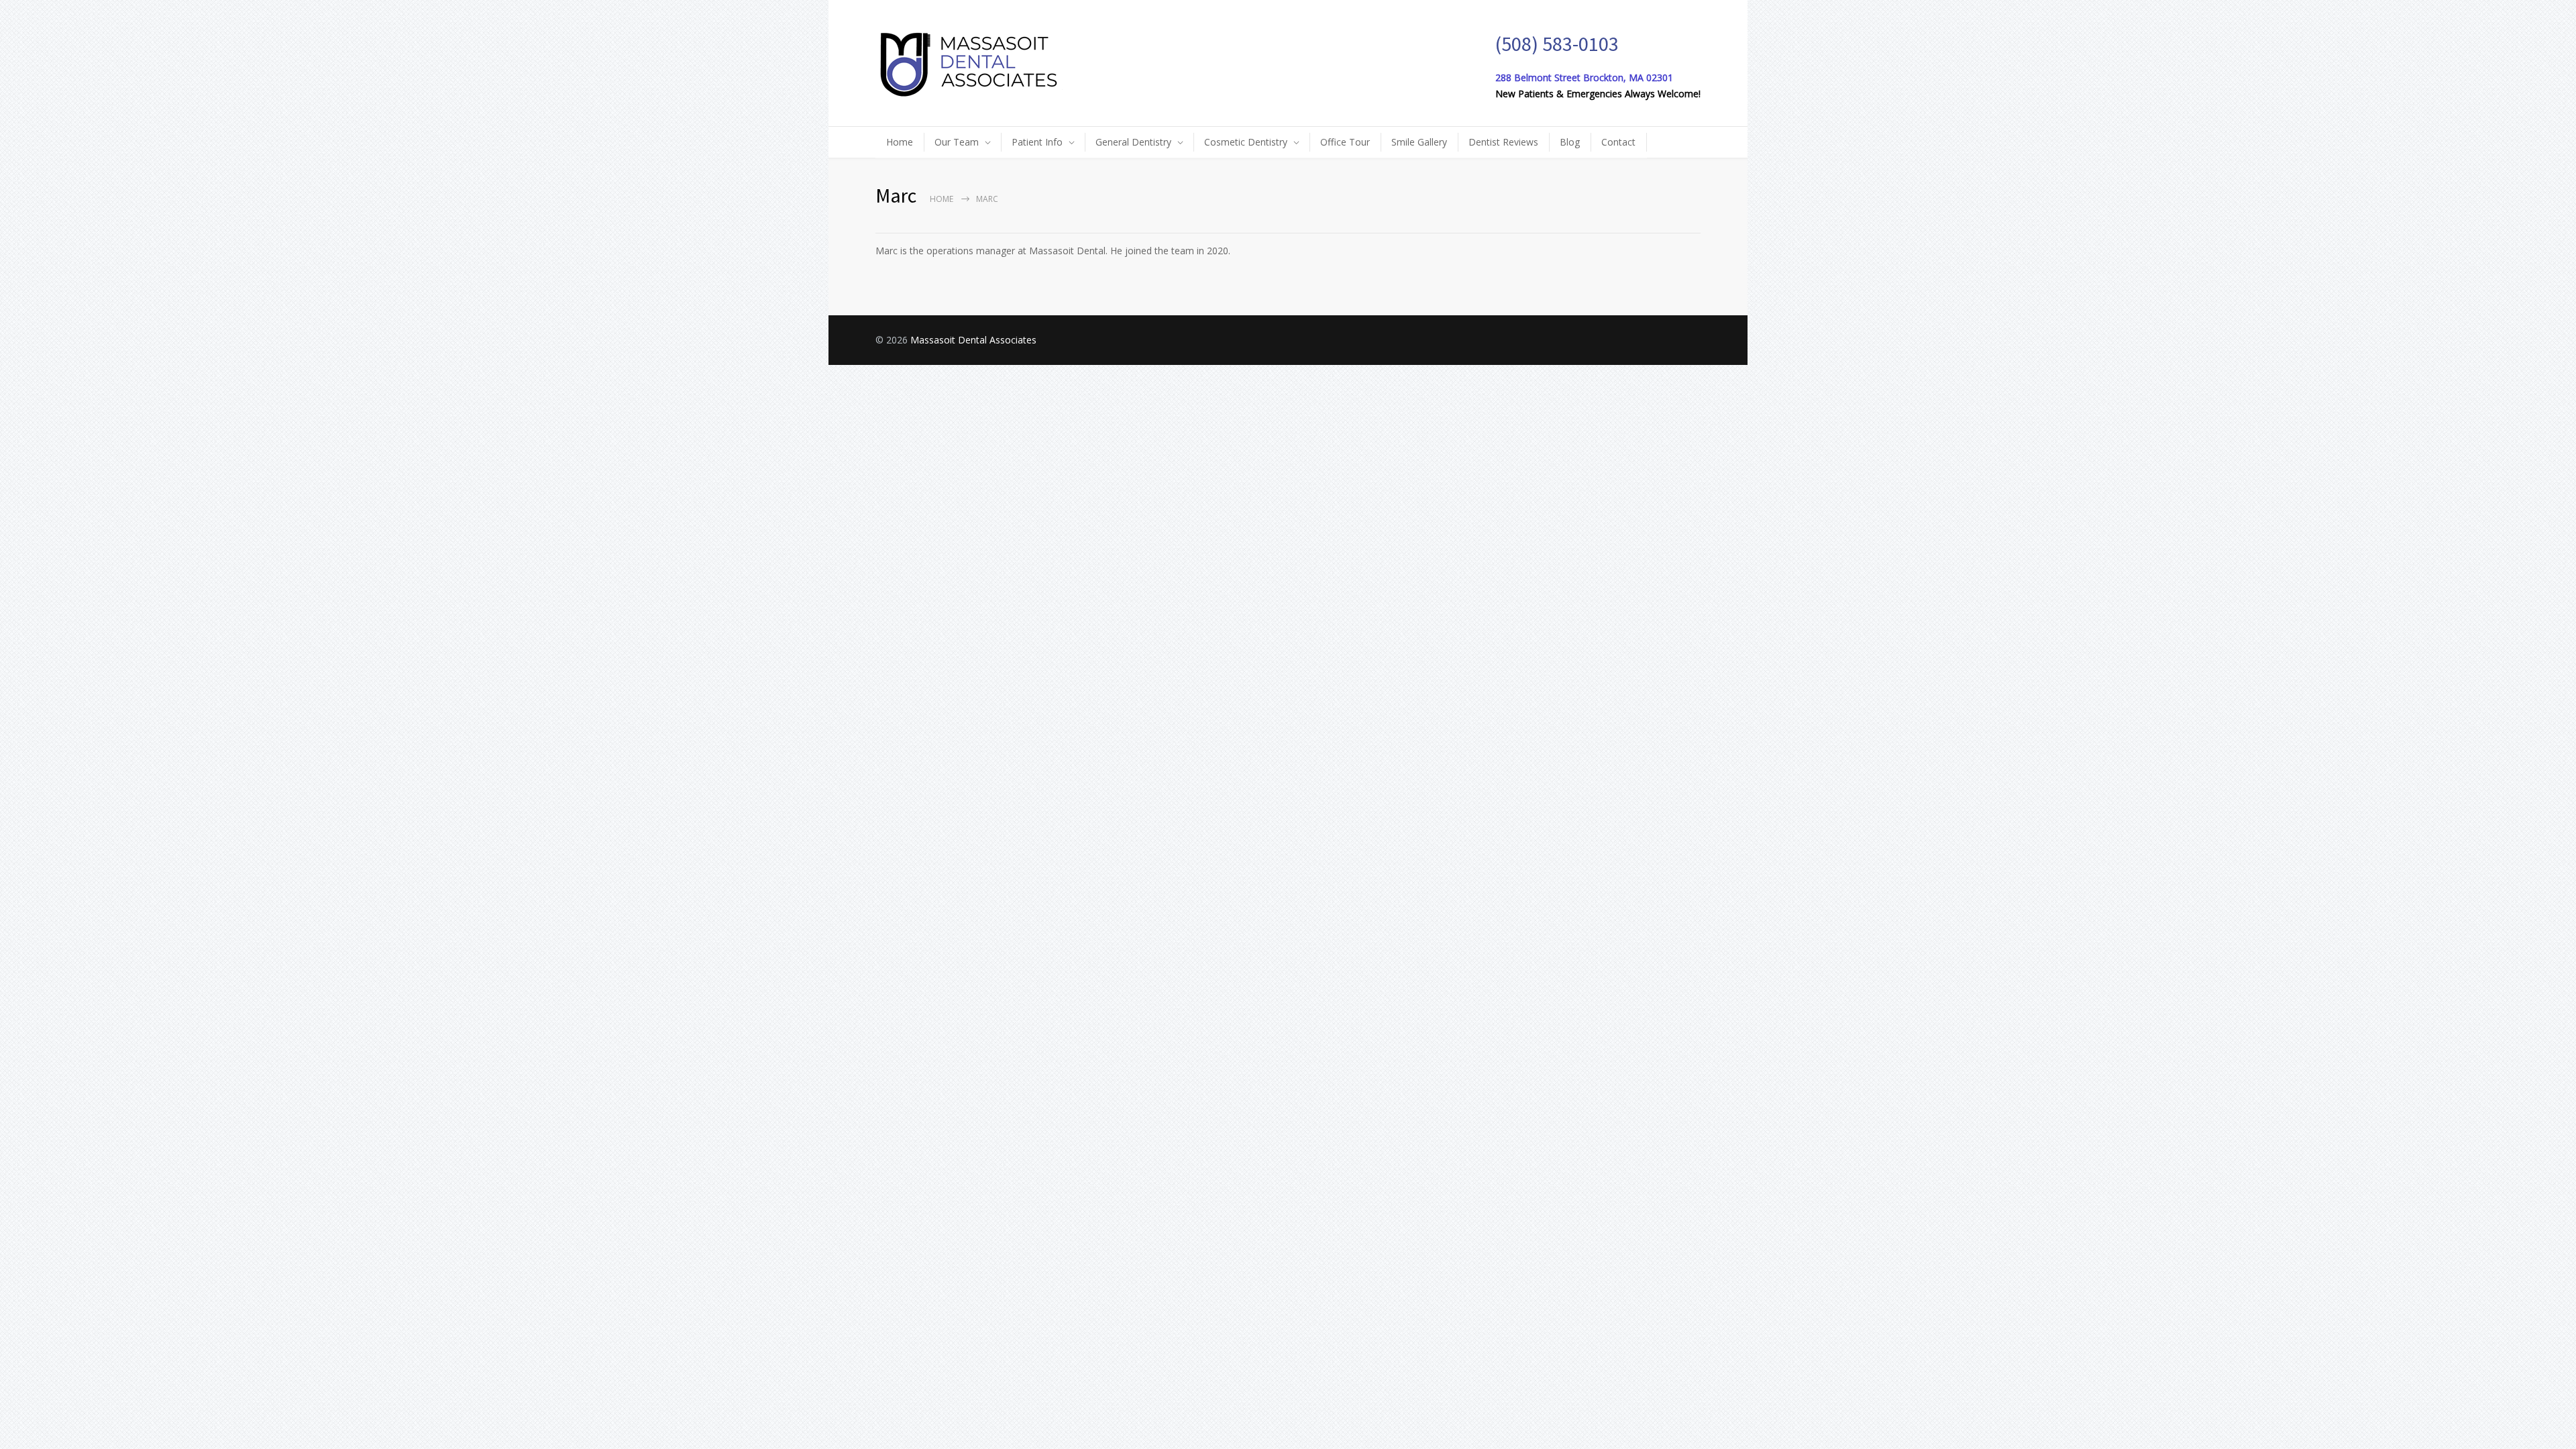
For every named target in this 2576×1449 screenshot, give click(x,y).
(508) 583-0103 (1557, 44)
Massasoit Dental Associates (973, 340)
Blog (1570, 142)
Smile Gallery (1419, 142)
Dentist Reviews (1503, 142)
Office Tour (1345, 142)
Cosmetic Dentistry (1246, 142)
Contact (1618, 142)
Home (900, 142)
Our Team (957, 142)
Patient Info (1037, 142)
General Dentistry (1133, 142)
